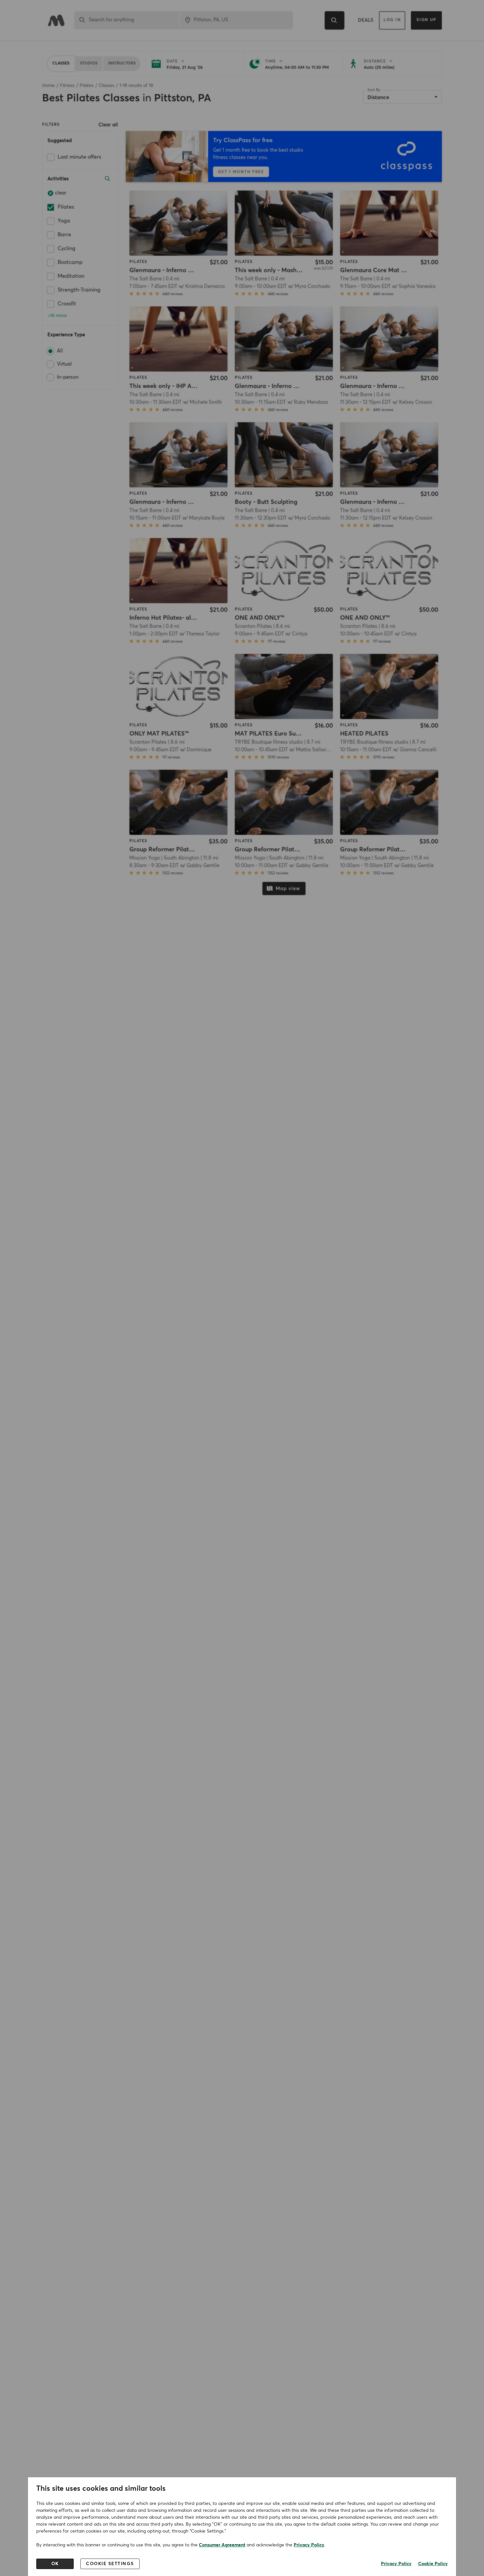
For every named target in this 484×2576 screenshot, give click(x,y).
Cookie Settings (110, 2564)
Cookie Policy (433, 2564)
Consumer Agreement (222, 2545)
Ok (55, 2564)
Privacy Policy (309, 2545)
